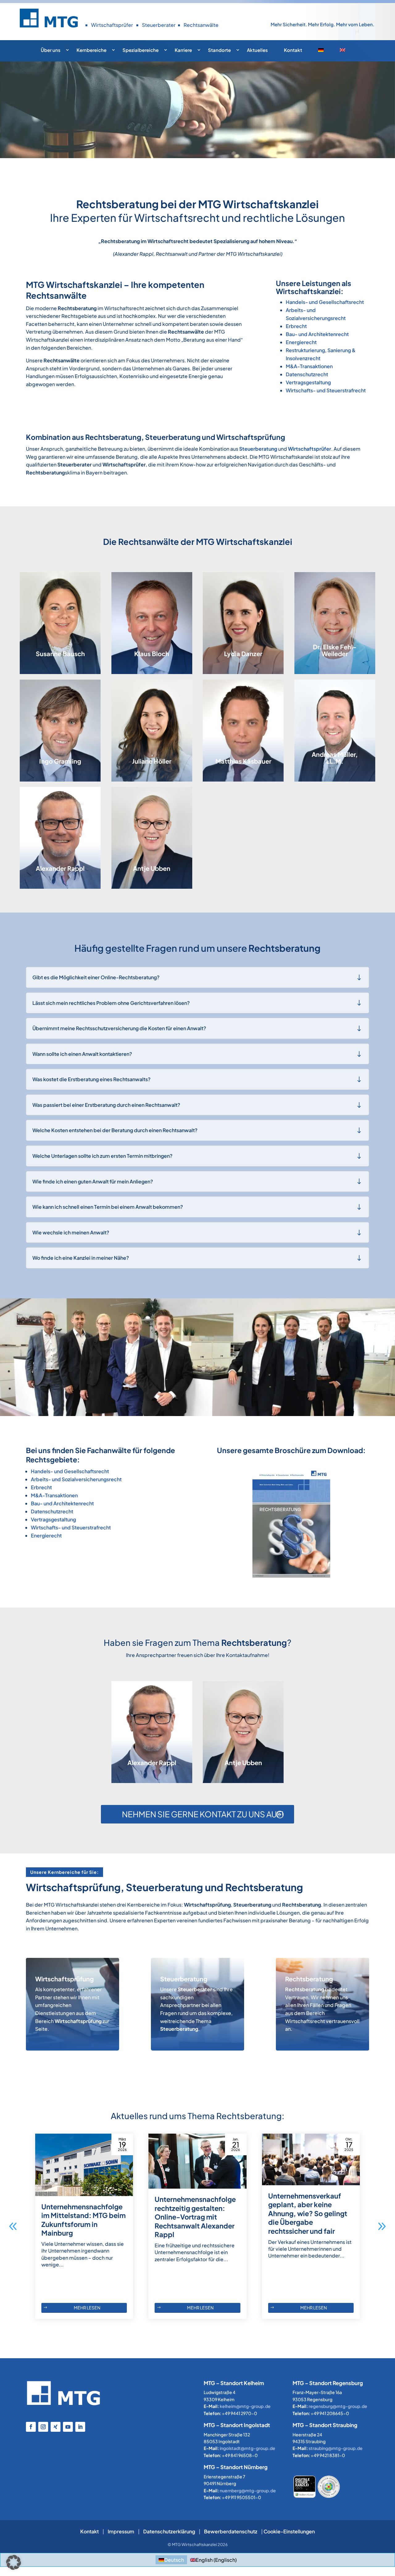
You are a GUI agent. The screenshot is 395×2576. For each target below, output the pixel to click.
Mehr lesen (87, 2308)
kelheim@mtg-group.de (245, 2406)
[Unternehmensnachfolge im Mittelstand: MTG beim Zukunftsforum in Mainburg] (84, 2165)
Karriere (183, 50)
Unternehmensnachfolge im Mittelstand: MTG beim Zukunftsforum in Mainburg (83, 2220)
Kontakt (293, 50)
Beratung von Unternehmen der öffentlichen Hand (147, 652)
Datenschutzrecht (307, 374)
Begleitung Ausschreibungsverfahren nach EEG (62, 658)
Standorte (219, 50)
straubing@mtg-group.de (336, 2448)
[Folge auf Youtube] (68, 2427)
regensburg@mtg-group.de (338, 2406)
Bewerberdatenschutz (231, 2531)
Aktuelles (257, 50)
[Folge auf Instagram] (43, 2427)
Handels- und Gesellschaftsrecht (325, 302)
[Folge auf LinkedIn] (80, 2427)
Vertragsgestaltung (308, 382)
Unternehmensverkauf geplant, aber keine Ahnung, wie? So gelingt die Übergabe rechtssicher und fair (308, 2213)
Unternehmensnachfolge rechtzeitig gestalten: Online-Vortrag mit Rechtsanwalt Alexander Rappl (195, 2217)
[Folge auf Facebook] (31, 2427)
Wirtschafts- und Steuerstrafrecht (326, 390)
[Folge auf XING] (56, 2427)
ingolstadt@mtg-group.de (247, 2448)
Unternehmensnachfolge (244, 729)
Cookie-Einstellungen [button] (289, 2531)
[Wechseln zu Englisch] (347, 52)
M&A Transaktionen (331, 745)
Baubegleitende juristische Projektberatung (145, 633)
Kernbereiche (91, 50)
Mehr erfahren (57, 2037)
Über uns (51, 50)
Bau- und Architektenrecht (317, 334)
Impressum (121, 2531)
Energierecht (301, 342)
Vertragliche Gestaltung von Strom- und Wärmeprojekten (60, 612)
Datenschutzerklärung (169, 2531)
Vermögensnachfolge (241, 736)
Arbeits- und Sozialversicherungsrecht (76, 1479)
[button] (382, 2226)
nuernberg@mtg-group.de (248, 2490)
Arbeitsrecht (50, 739)
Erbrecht (296, 326)
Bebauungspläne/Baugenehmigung (163, 665)
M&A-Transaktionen (309, 366)
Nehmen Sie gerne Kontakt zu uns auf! (203, 1814)
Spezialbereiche (141, 50)
